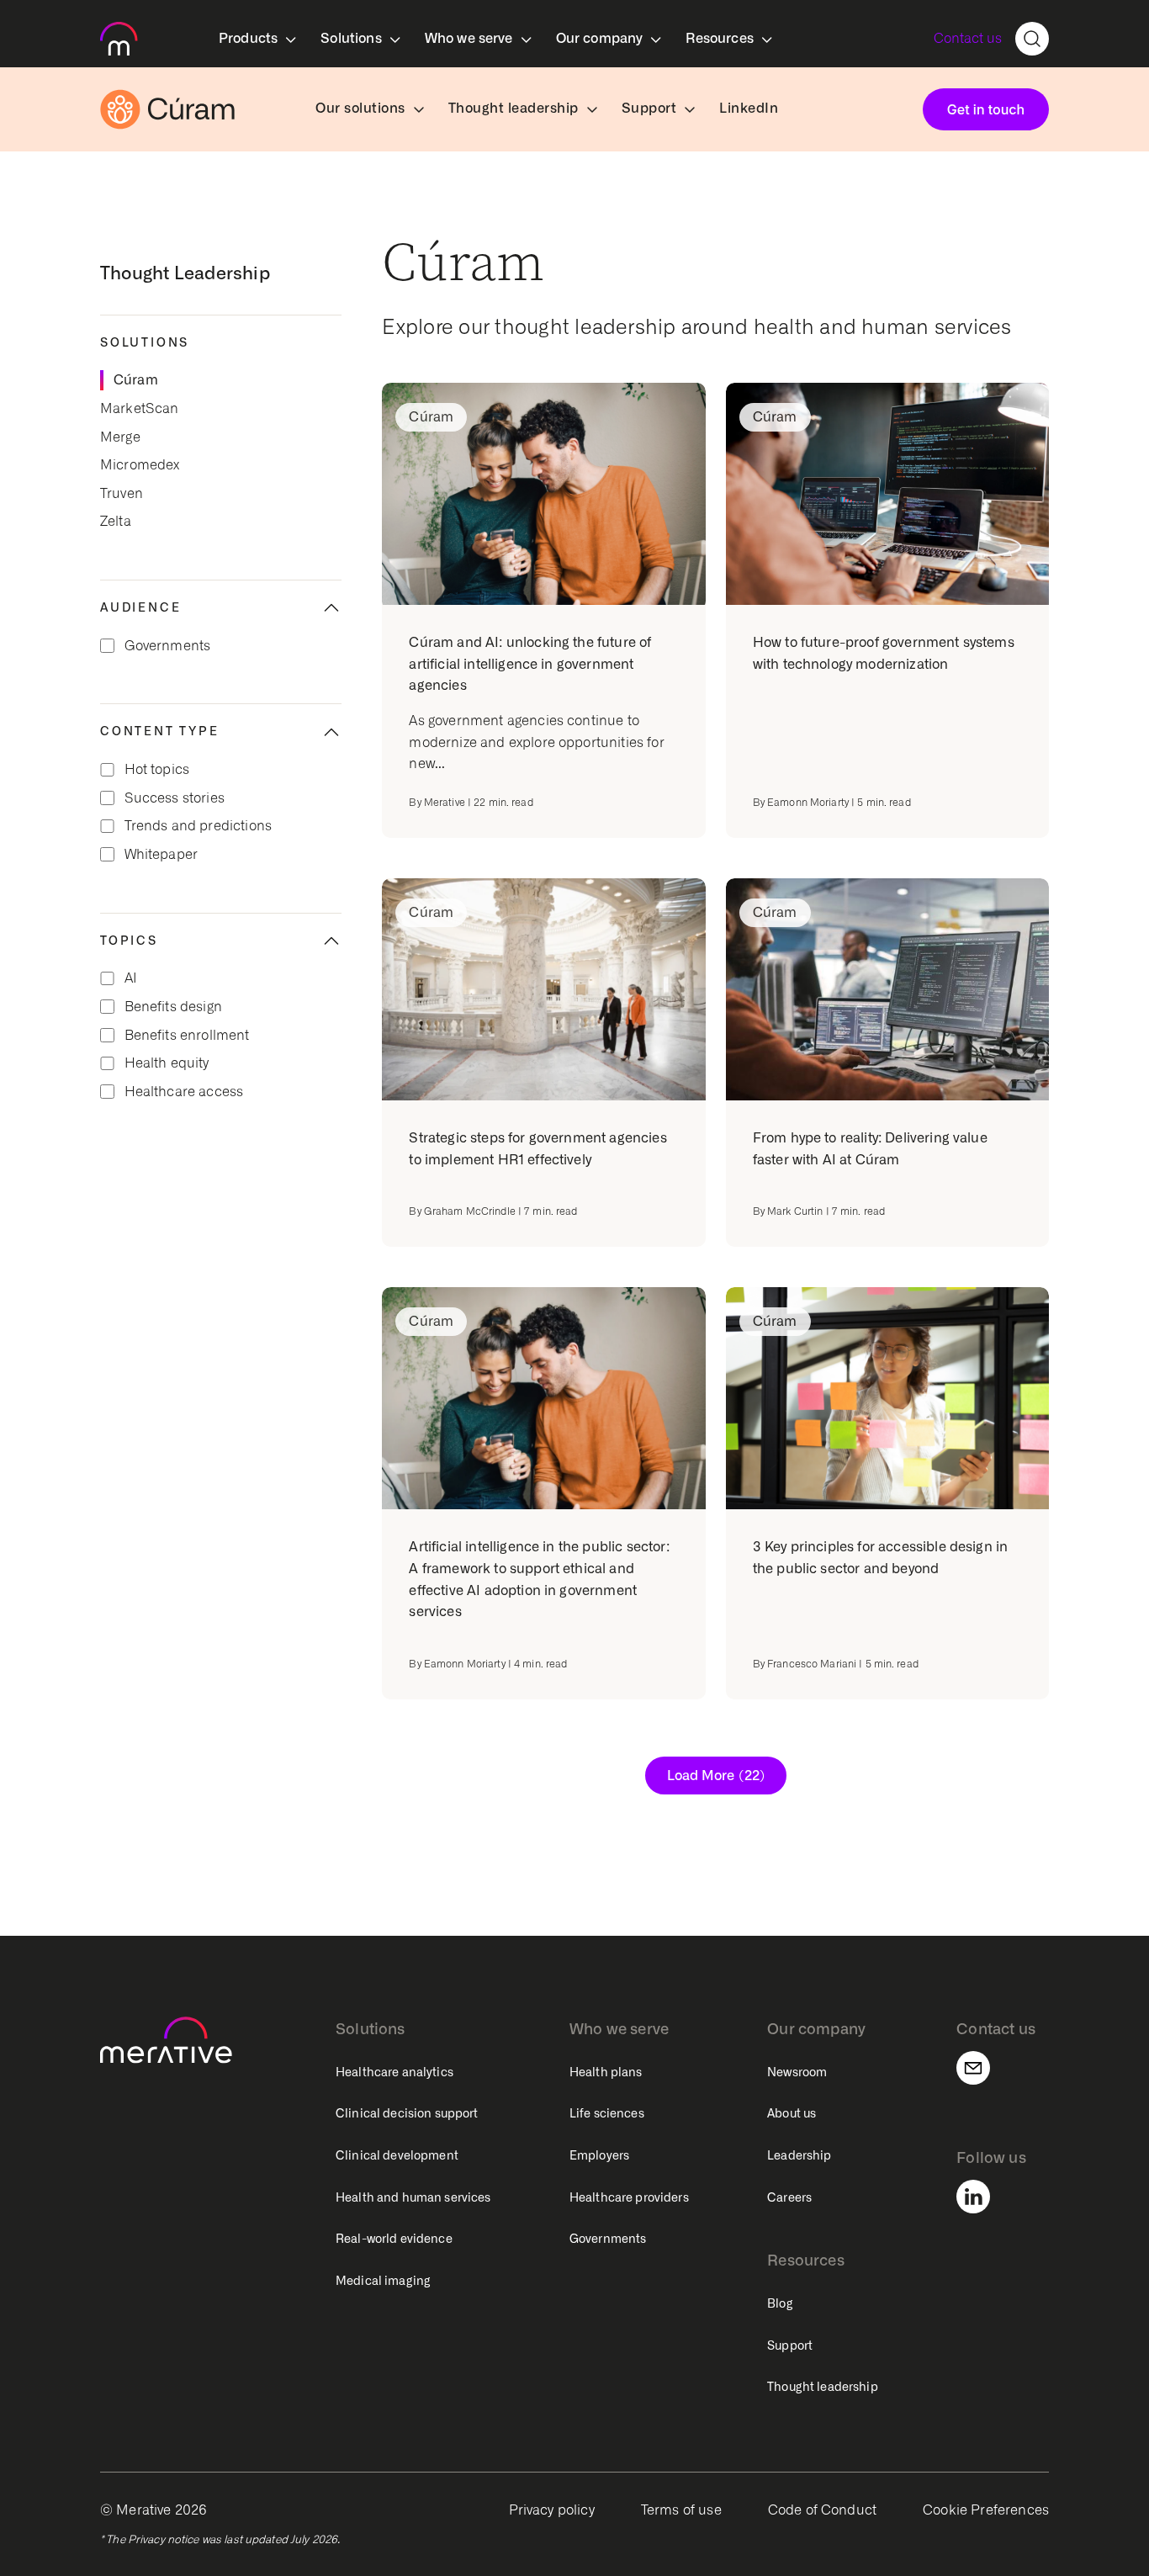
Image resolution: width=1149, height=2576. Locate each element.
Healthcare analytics (394, 2072)
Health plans (606, 2072)
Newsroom (797, 2072)
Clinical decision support (407, 2113)
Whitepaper (161, 854)
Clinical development (397, 2155)
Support (790, 2345)
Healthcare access (184, 1092)
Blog (780, 2303)
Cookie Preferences (986, 2510)
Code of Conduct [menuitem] (822, 2510)
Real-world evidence (394, 2239)
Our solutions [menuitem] (360, 108)
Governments (168, 646)
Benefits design (173, 1007)
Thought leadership (823, 2387)
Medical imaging (383, 2281)
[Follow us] (983, 2197)
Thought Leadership (185, 273)
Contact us (968, 38)
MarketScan (140, 408)
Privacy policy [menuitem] (552, 2510)
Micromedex (140, 465)
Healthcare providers (629, 2197)
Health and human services (413, 2197)
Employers (599, 2155)
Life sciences (607, 2113)
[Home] (167, 109)
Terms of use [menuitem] (681, 2510)
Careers (789, 2197)
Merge (120, 437)
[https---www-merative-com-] (119, 42)
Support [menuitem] (649, 108)
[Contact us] (983, 2068)
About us (792, 2113)
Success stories (175, 798)
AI (131, 978)
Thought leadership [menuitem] (514, 108)
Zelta (116, 521)
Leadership (799, 2155)
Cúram (136, 380)
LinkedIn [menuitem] (749, 108)
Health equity (167, 1063)
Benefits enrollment (187, 1035)
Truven (122, 493)
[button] (221, 1042)
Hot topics (157, 769)
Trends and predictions (199, 826)
